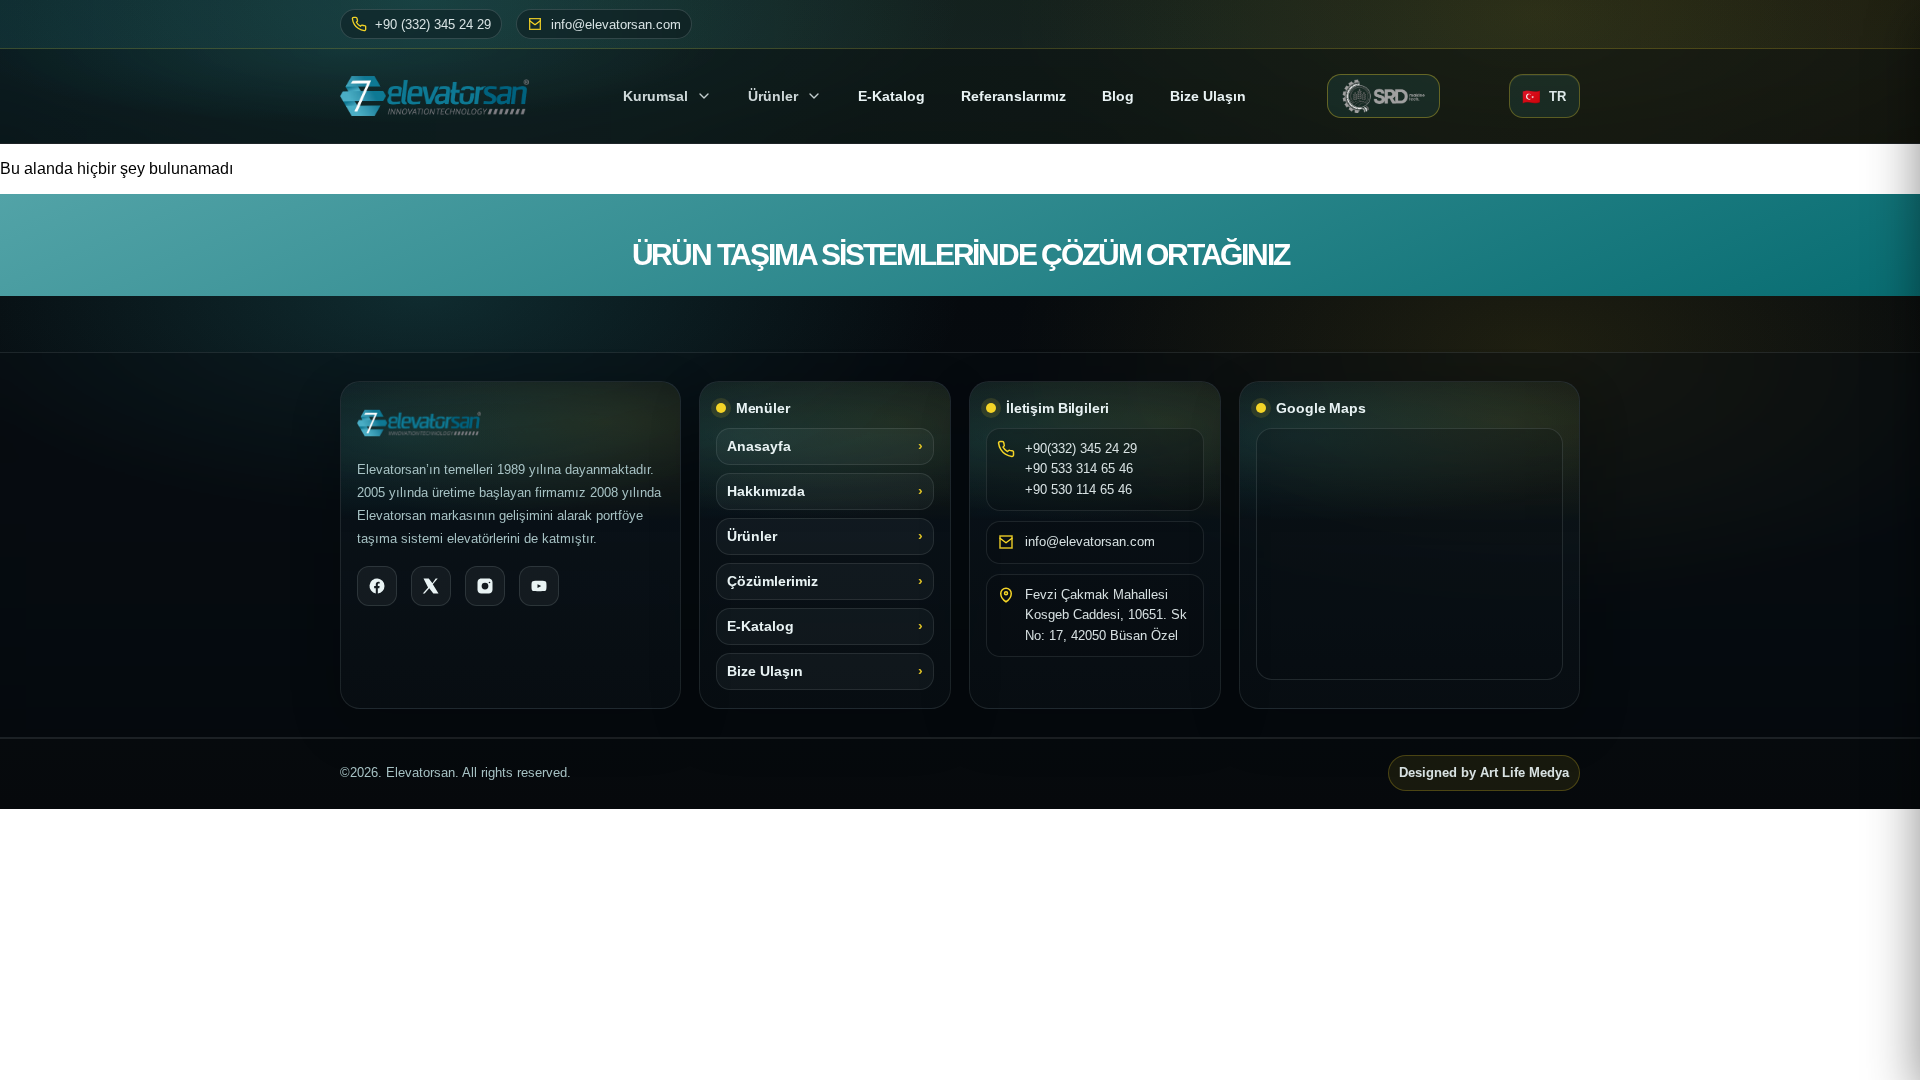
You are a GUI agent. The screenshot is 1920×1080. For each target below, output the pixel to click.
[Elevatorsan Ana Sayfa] (440, 96)
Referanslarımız (1013, 96)
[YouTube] (539, 586)
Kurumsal (655, 96)
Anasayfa (759, 446)
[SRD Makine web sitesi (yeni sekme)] (1383, 96)
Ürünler (773, 96)
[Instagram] (485, 586)
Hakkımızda (766, 491)
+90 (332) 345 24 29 (433, 24)
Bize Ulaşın (1208, 96)
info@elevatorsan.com (616, 24)
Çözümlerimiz (772, 581)
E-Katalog (760, 626)
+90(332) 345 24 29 (1081, 448)
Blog (1118, 96)
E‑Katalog (891, 96)
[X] (431, 586)
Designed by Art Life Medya (1484, 773)
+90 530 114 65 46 (1078, 489)
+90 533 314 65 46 (1079, 468)
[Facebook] (377, 586)
